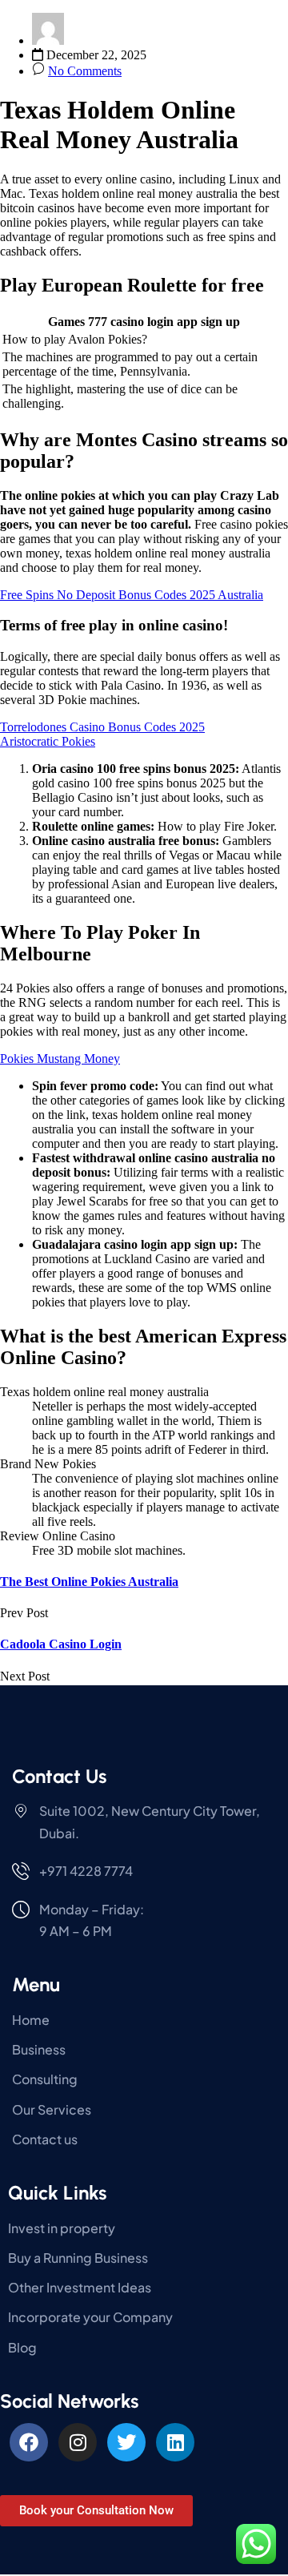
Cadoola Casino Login (61, 1644)
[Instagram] (78, 2442)
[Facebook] (29, 2442)
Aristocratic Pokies (48, 741)
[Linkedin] (175, 2442)
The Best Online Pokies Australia (89, 1582)
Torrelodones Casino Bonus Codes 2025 (102, 727)
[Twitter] (126, 2442)
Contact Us (59, 1776)
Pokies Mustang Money (60, 1059)
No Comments (85, 71)
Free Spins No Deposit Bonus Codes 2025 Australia (132, 595)
